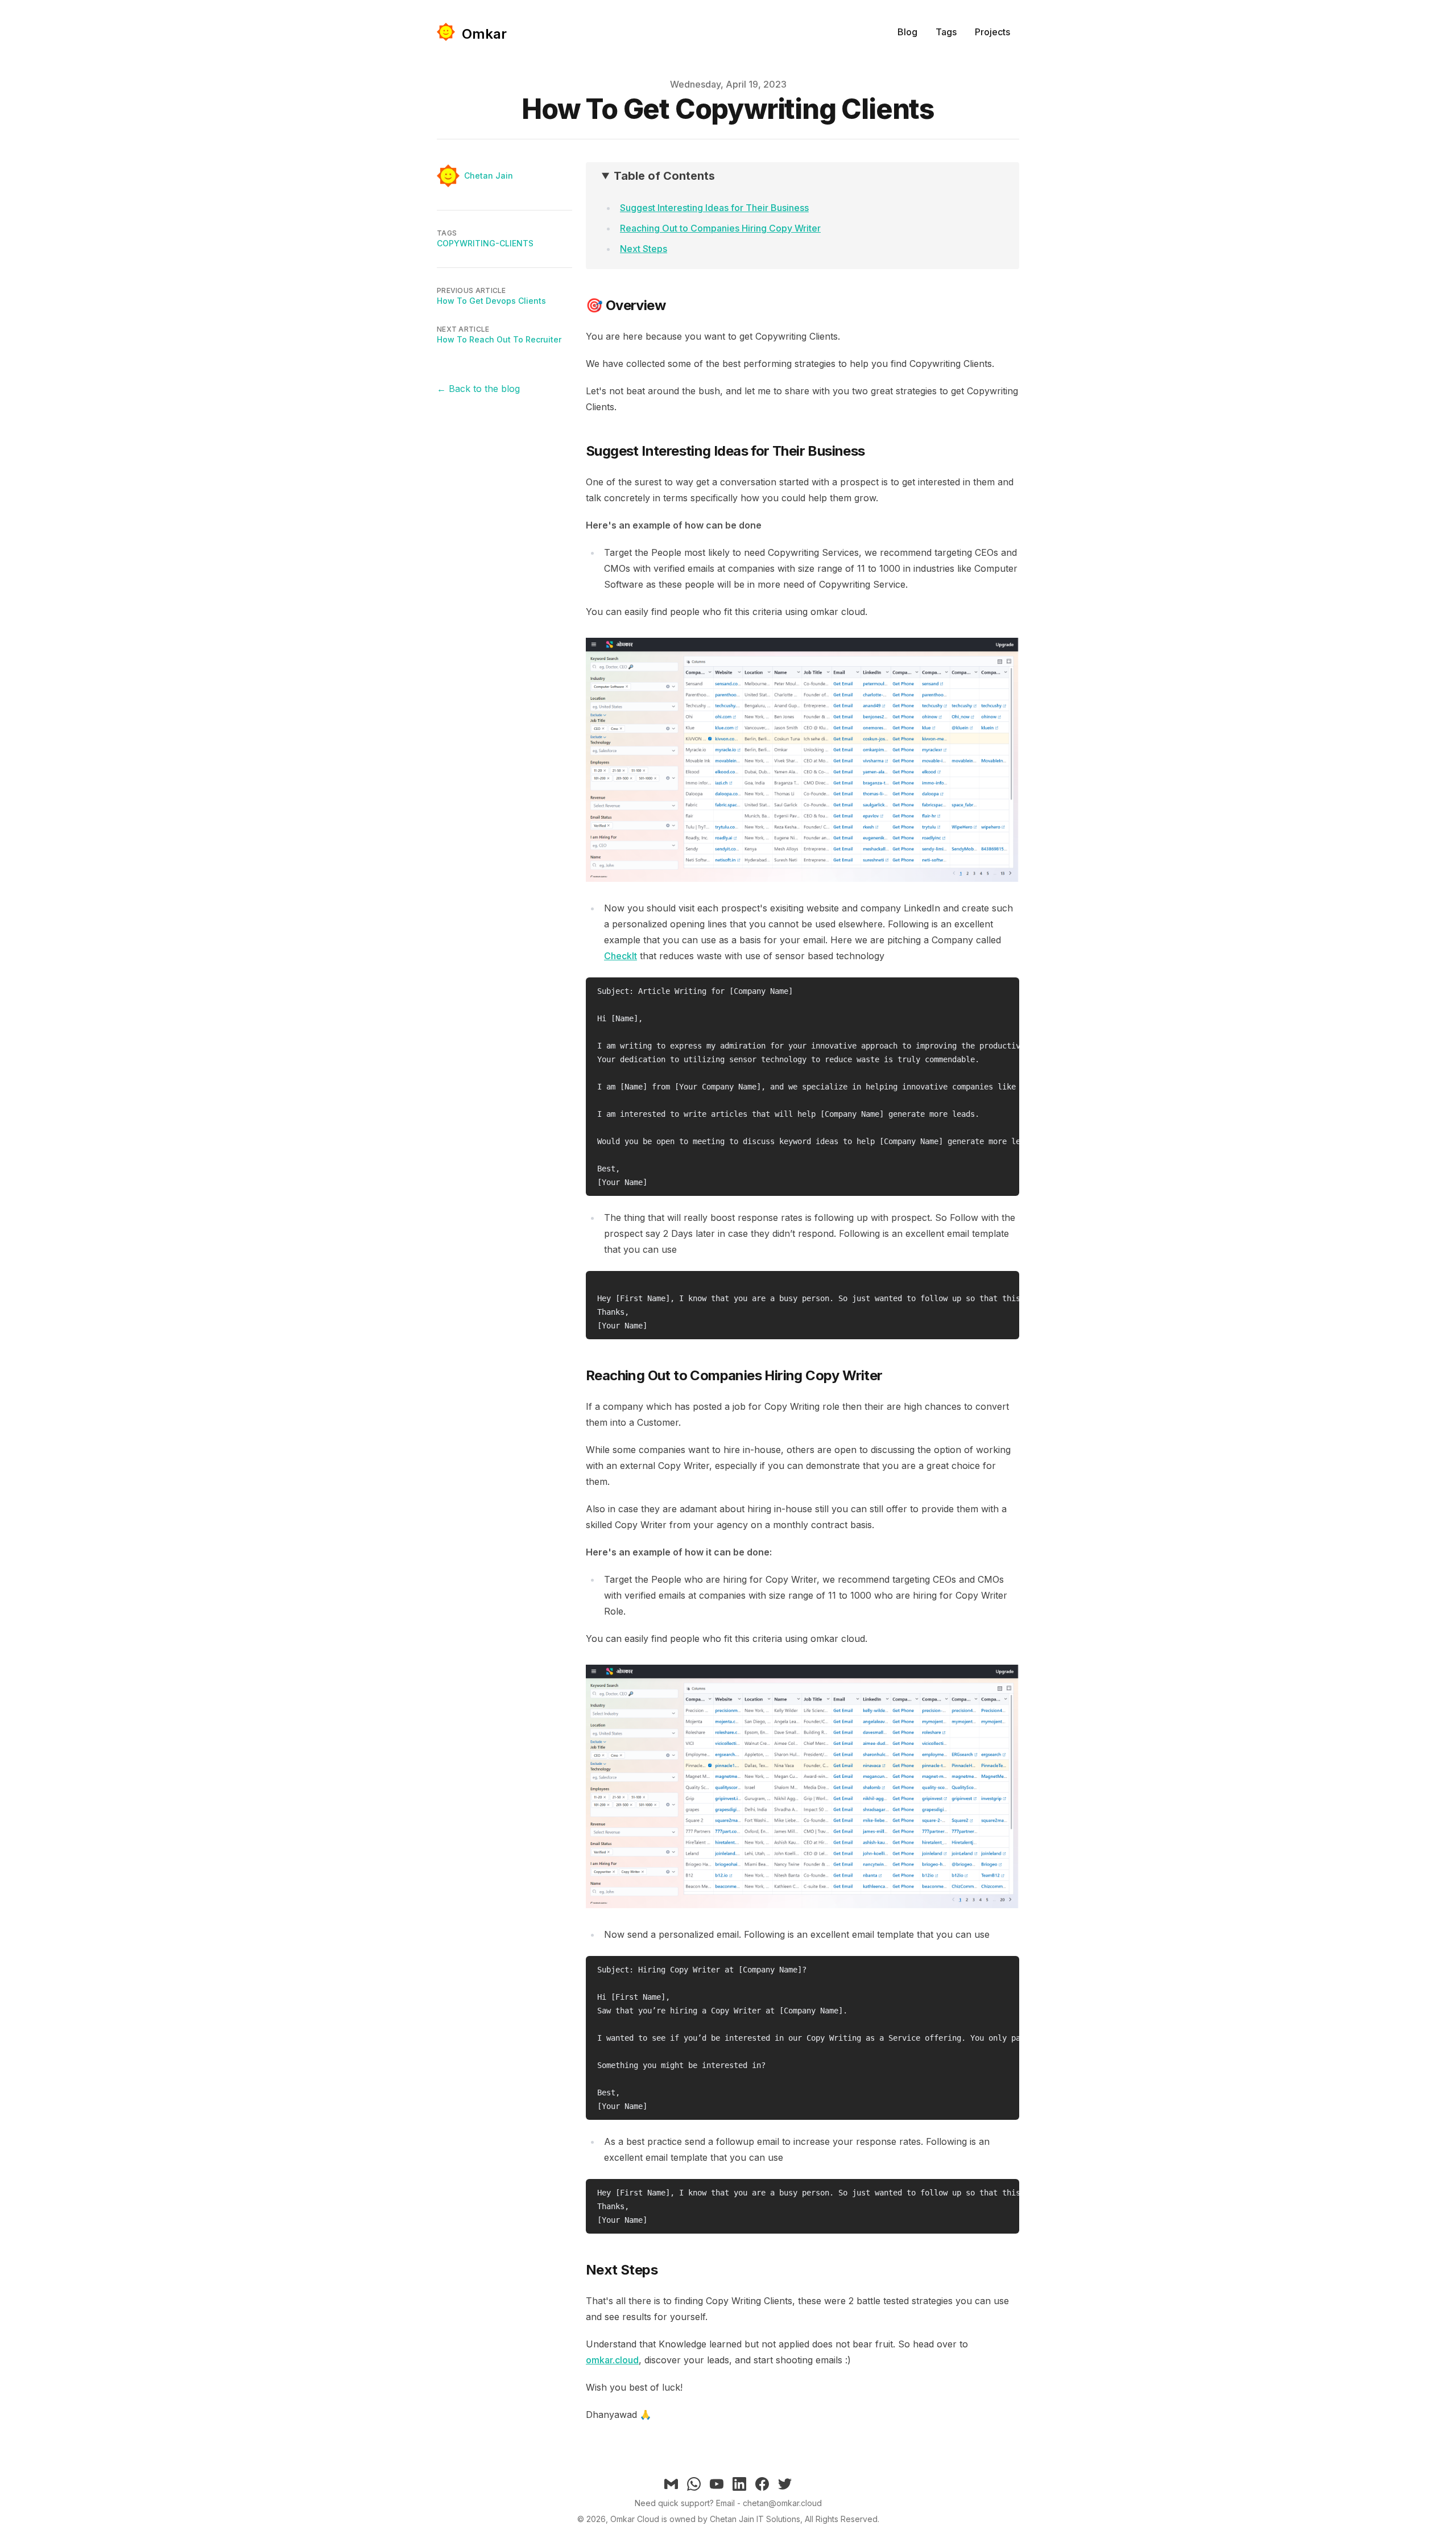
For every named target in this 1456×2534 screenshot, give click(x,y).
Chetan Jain (489, 176)
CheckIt (621, 956)
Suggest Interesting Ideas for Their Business (714, 208)
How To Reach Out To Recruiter (499, 339)
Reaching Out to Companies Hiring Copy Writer (720, 228)
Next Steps (644, 249)
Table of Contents (664, 176)
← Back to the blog (478, 389)
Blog (907, 32)
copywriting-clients (485, 243)
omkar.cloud (612, 2360)
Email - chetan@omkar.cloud (769, 2503)
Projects (992, 32)
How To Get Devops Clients (491, 301)
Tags (946, 32)
